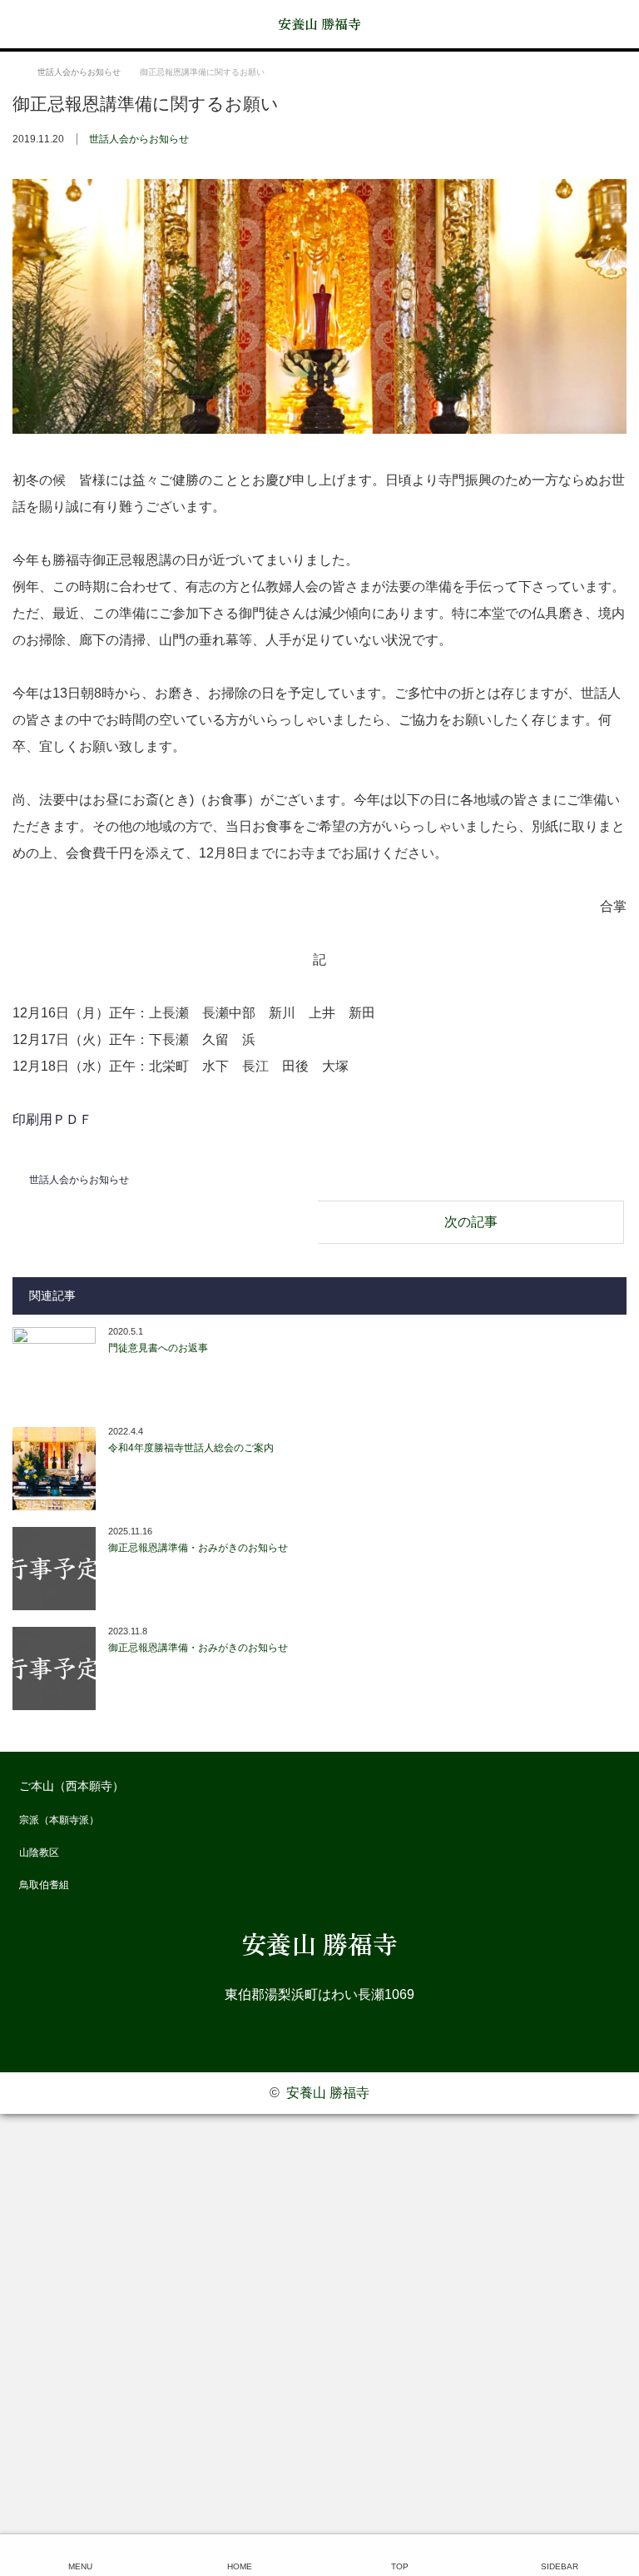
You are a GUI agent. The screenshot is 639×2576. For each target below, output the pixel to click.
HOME (240, 2566)
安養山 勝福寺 (319, 23)
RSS (319, 2032)
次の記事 (471, 1222)
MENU (80, 2566)
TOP (400, 2566)
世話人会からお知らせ (139, 139)
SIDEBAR (560, 2566)
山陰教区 (39, 1852)
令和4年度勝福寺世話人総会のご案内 (191, 1448)
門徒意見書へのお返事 (158, 1348)
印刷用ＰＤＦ (52, 1119)
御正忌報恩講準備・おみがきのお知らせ (198, 1548)
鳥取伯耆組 (44, 1885)
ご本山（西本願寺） (72, 1786)
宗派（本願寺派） (59, 1820)
